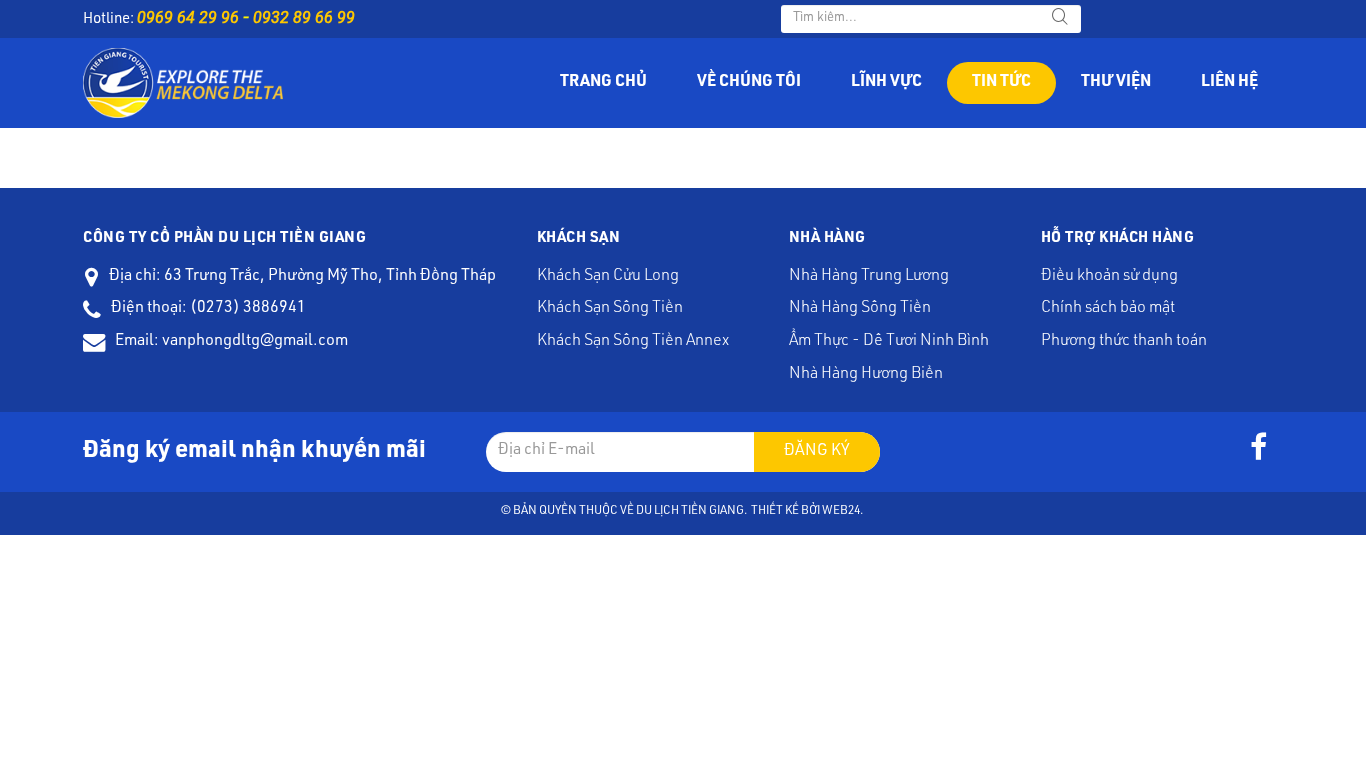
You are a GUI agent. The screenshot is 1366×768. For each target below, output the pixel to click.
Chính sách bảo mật (1108, 309)
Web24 (841, 511)
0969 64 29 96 (188, 17)
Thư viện (1116, 83)
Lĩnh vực (886, 83)
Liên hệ (1229, 83)
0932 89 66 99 (304, 17)
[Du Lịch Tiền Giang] (183, 84)
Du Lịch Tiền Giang (690, 511)
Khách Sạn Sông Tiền (610, 309)
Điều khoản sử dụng (1109, 277)
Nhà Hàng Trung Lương (869, 277)
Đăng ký (817, 452)
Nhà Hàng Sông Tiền (860, 309)
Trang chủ (603, 83)
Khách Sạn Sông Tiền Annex (633, 342)
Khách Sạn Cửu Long (608, 277)
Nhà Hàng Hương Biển (866, 375)
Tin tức (1001, 83)
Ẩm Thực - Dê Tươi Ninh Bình (889, 342)
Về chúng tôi (749, 83)
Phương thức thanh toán (1124, 342)
